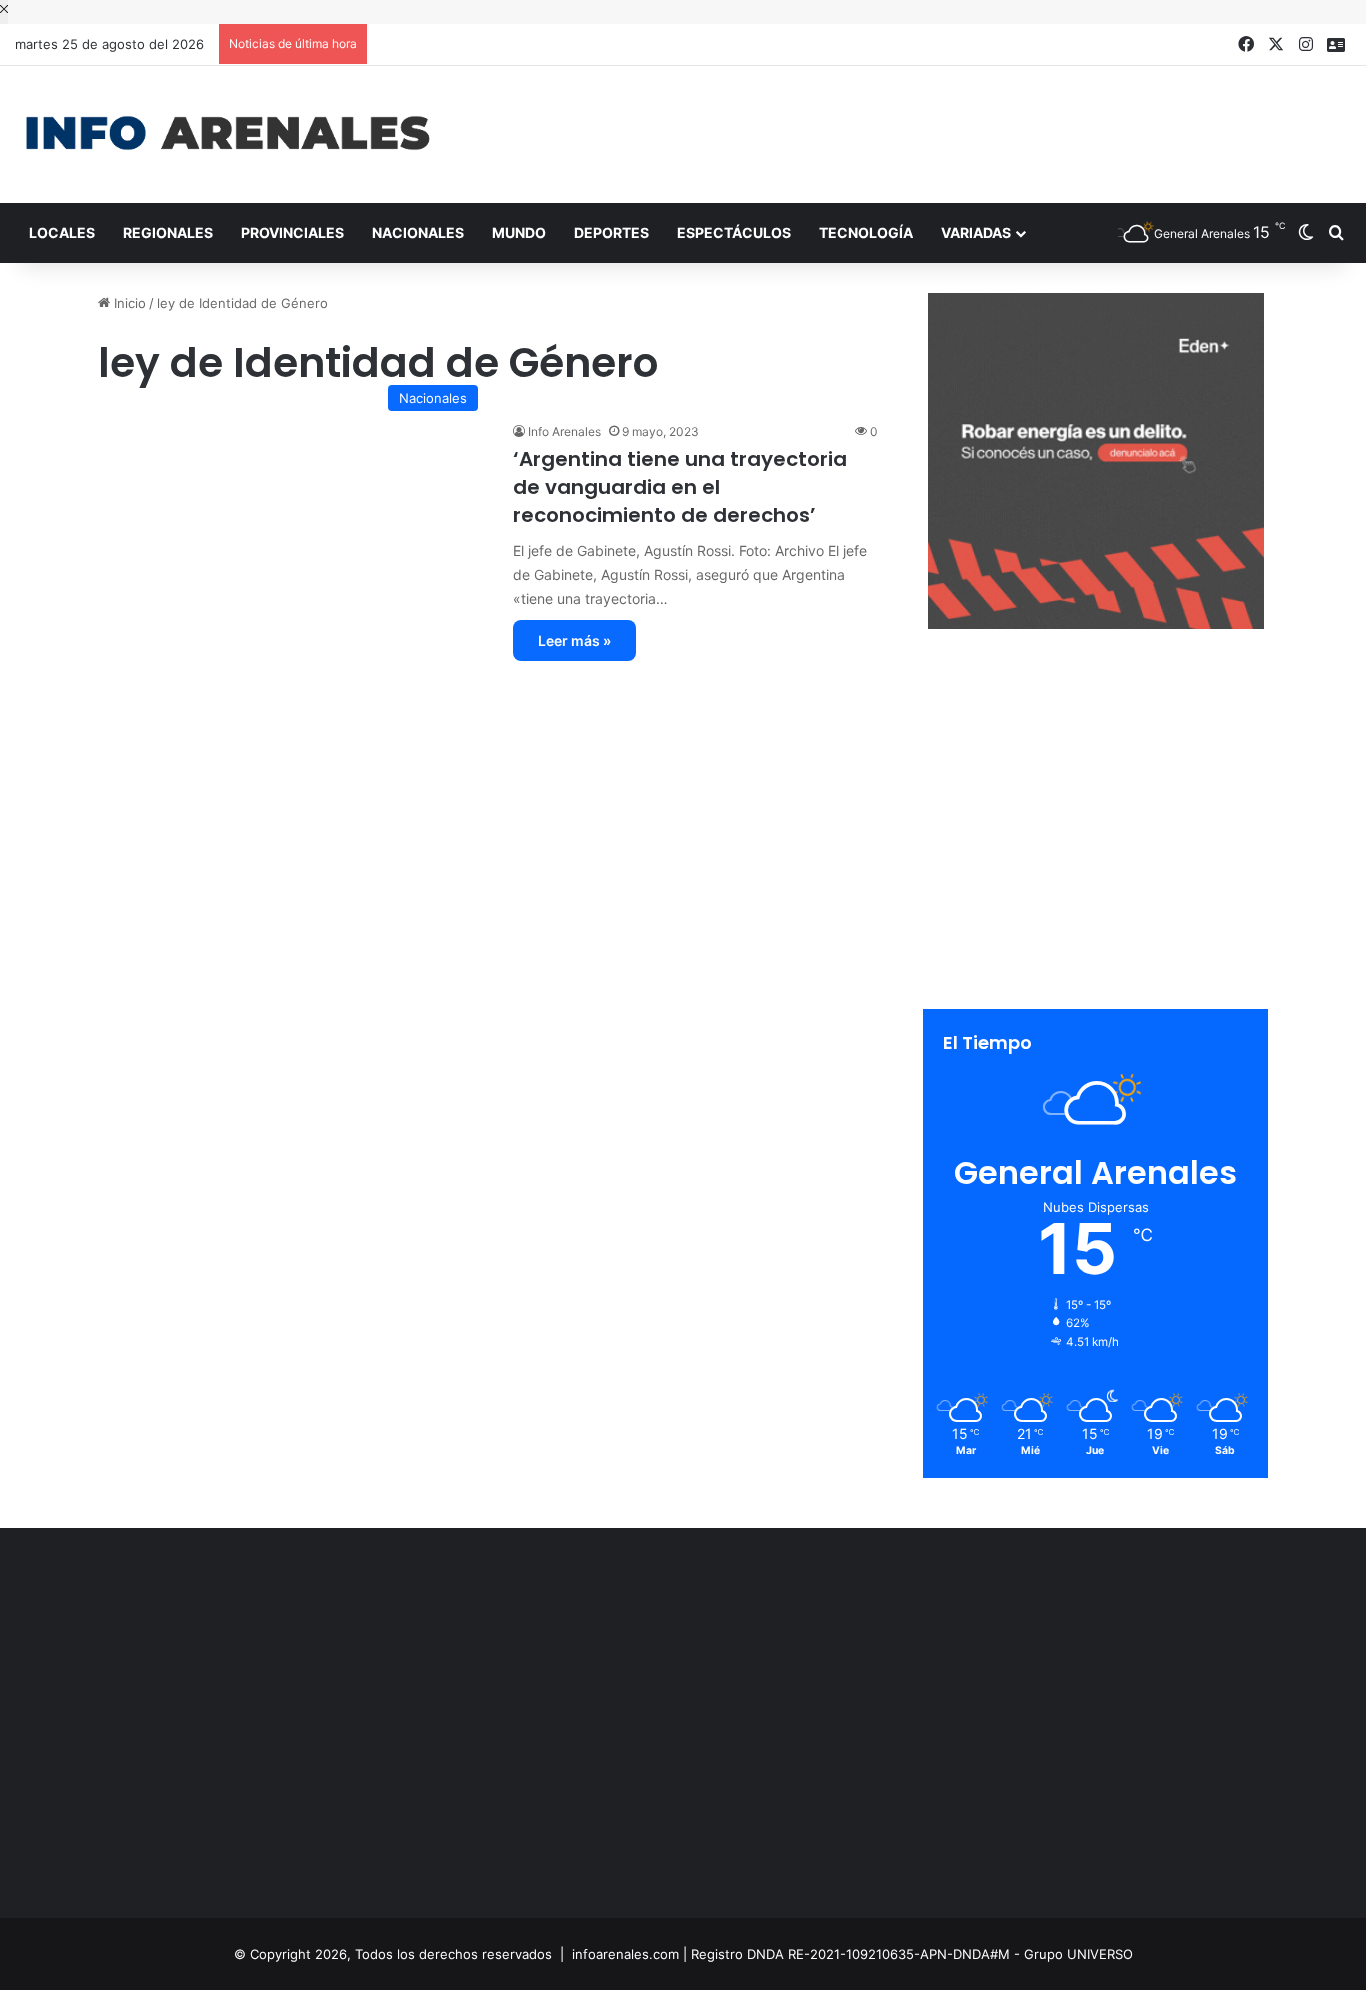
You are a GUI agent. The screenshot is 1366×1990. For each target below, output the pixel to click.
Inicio (128, 303)
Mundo (519, 232)
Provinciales (292, 232)
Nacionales (418, 232)
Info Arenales (564, 431)
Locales (62, 232)
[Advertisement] (911, 131)
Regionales (168, 232)
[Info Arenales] (227, 134)
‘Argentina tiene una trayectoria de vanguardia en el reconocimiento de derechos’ (680, 487)
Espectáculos (734, 232)
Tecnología (866, 232)
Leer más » (574, 640)
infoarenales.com (625, 1954)
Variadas (976, 232)
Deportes (611, 232)
